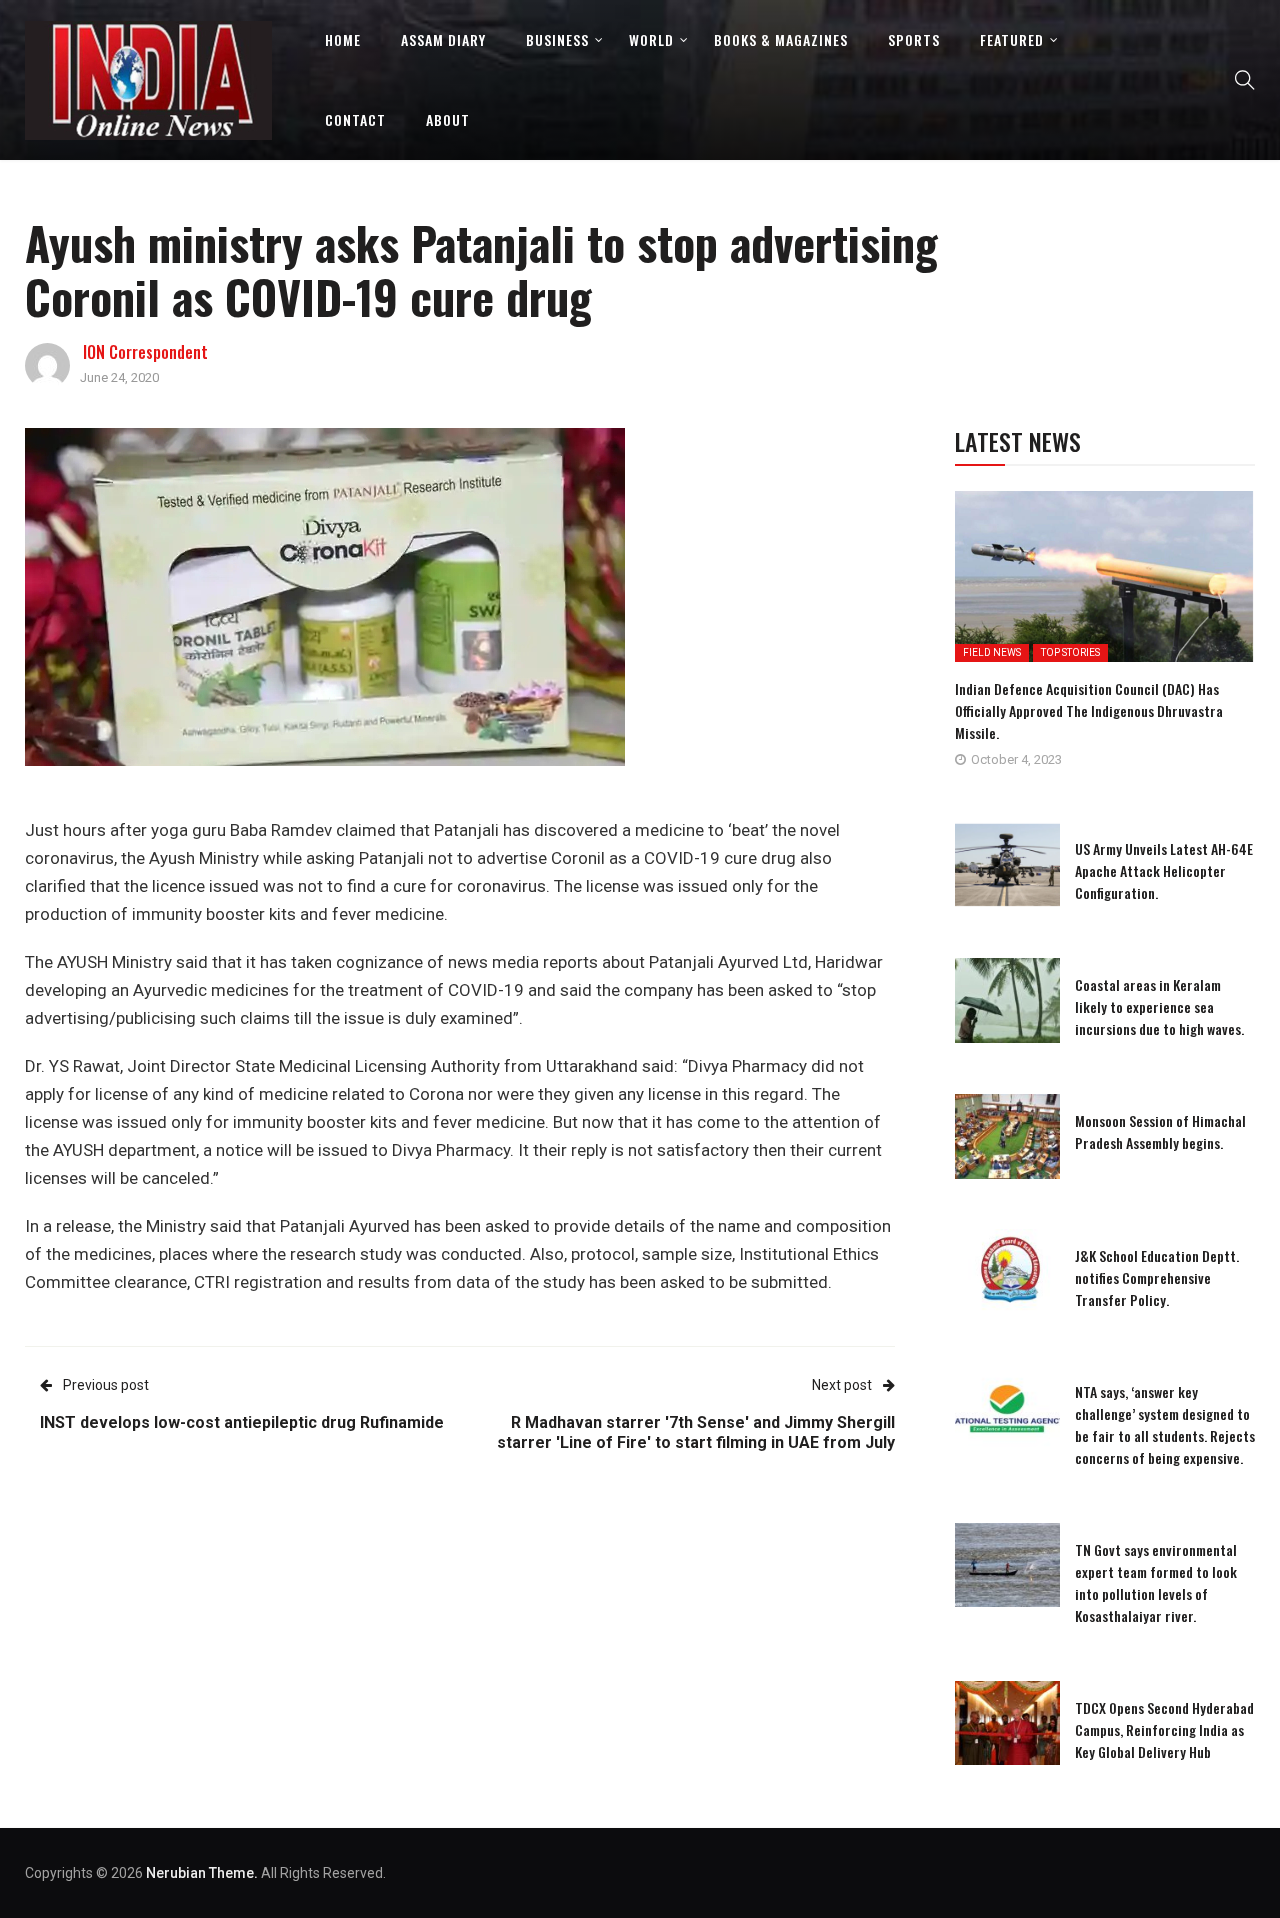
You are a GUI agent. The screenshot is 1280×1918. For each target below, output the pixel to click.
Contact (355, 119)
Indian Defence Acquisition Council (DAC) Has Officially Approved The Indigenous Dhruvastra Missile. (1089, 710)
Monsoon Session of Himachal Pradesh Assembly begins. (1160, 1131)
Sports (914, 39)
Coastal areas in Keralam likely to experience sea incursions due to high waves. (1159, 1006)
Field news (992, 652)
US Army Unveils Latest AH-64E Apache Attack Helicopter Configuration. (1164, 870)
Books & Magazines (781, 39)
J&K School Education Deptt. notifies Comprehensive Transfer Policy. (1157, 1277)
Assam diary (443, 39)
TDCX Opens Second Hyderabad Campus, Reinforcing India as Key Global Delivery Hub (1164, 1729)
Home (343, 39)
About (448, 119)
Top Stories (1070, 652)
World (651, 39)
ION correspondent (145, 352)
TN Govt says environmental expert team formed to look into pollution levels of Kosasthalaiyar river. (1156, 1582)
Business (557, 39)
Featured (1012, 39)
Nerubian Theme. (202, 1873)
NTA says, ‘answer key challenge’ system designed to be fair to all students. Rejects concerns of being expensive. (1165, 1424)
